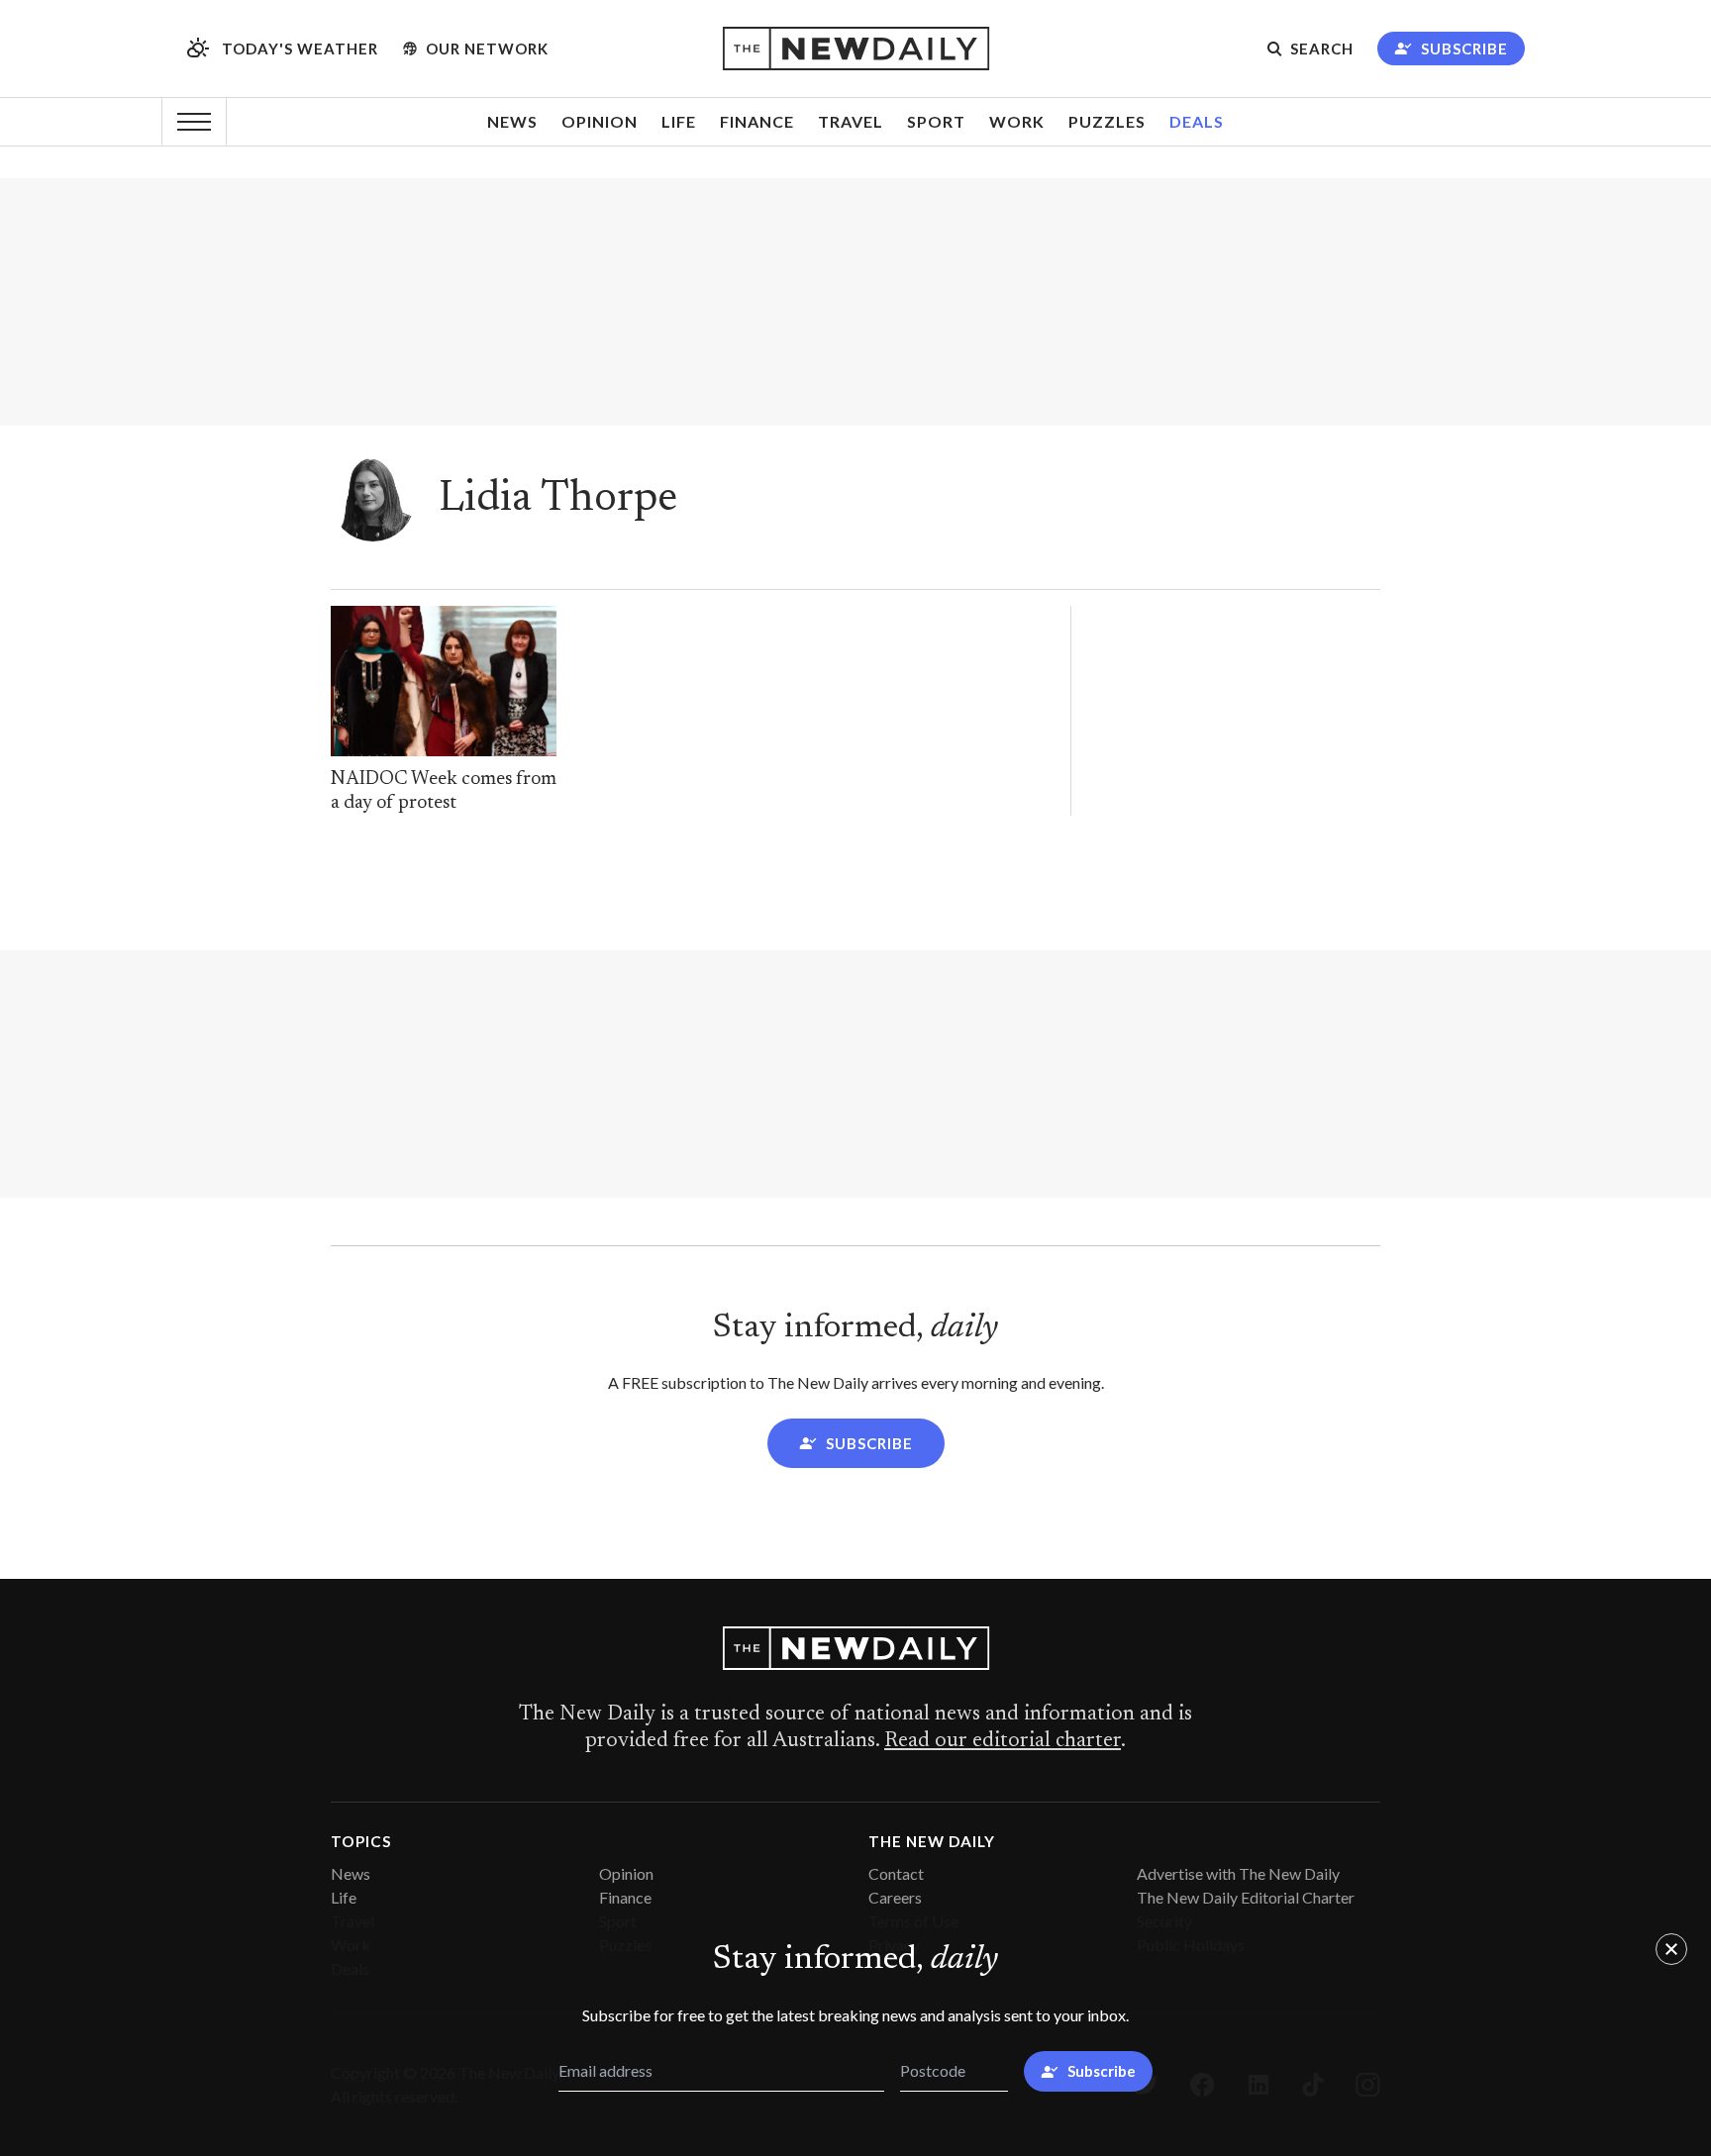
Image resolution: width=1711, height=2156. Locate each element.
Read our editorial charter (1003, 1741)
